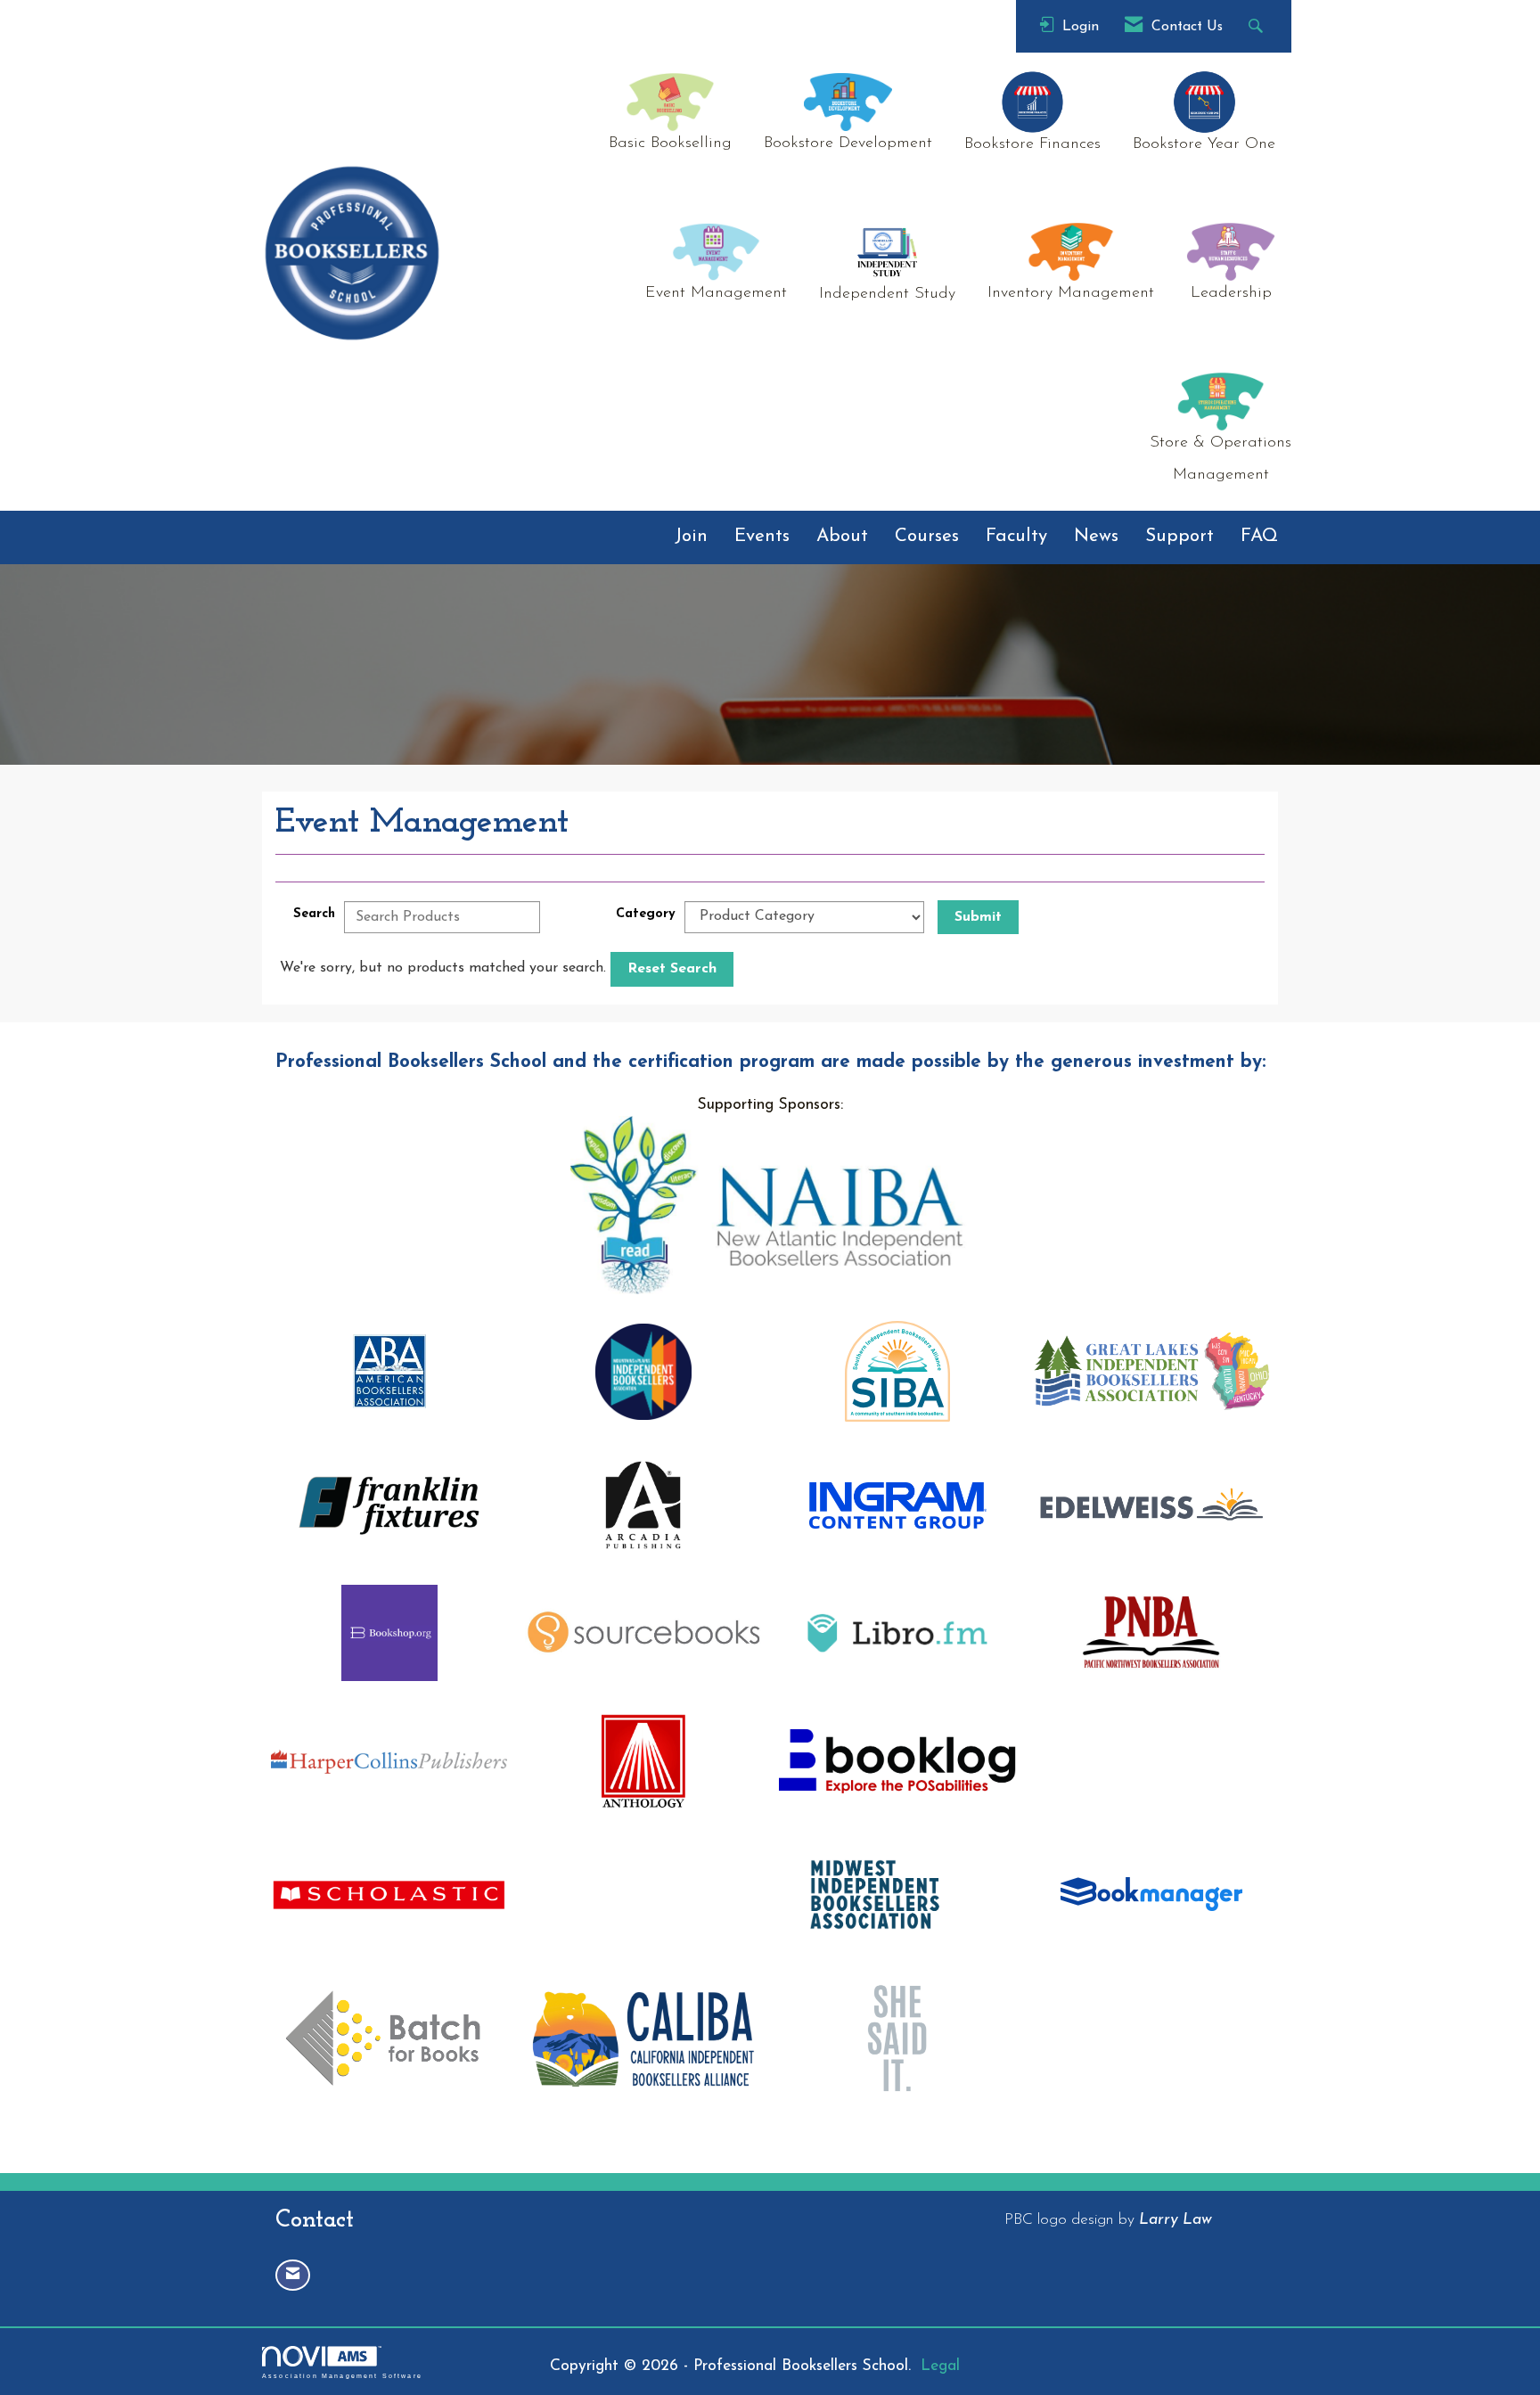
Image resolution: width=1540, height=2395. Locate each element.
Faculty (1016, 537)
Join (691, 537)
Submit (978, 917)
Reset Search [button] (672, 969)
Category (646, 914)
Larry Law (1175, 2220)
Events (762, 537)
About (842, 537)
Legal (940, 2366)
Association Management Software (342, 2375)
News (1096, 537)
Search (314, 914)
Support (1180, 537)
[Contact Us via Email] (293, 2275)
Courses (927, 537)
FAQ (1259, 537)
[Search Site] (1258, 26)
